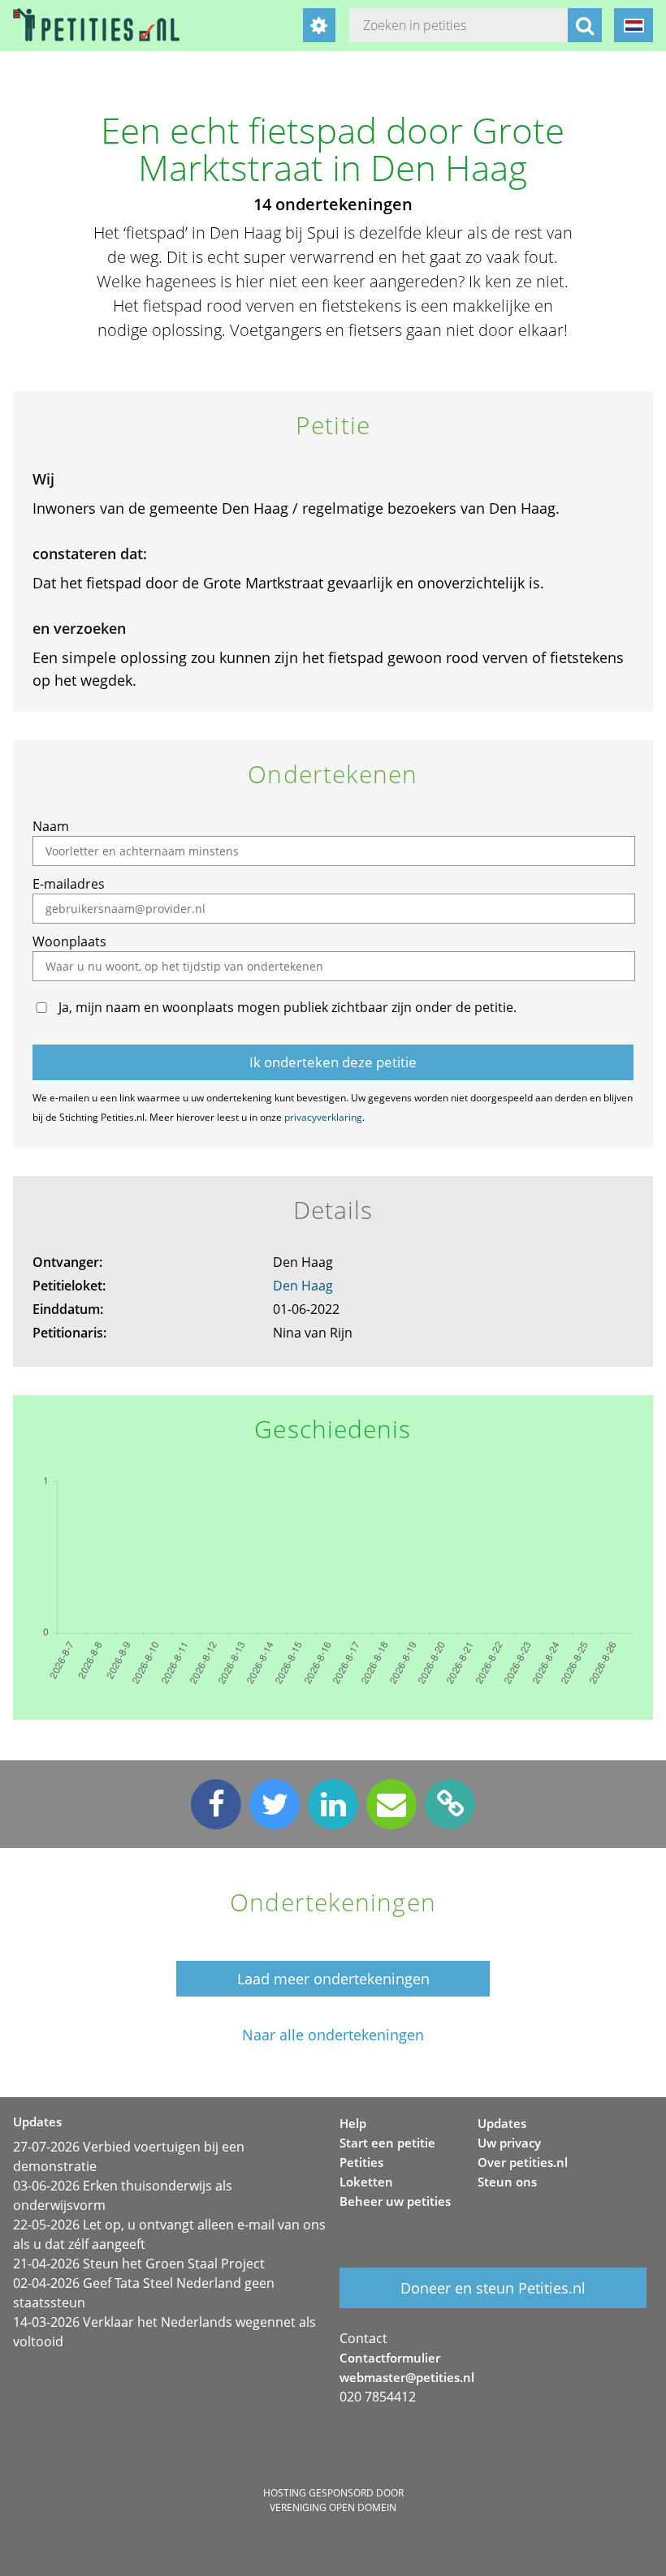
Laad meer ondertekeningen (333, 1979)
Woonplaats (69, 941)
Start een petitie (387, 2143)
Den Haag (303, 1286)
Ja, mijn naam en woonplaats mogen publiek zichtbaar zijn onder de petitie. (288, 1007)
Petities (361, 2162)
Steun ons (507, 2182)
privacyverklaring (323, 1117)
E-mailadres (69, 884)
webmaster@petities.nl (407, 2377)
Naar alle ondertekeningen (333, 2035)
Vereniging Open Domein (333, 2507)
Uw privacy (509, 2143)
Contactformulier (390, 2358)
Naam (51, 826)
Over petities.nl (523, 2162)
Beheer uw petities (395, 2201)
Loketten (366, 2182)
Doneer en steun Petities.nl (493, 2288)
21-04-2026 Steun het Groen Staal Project (139, 2264)
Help (353, 2123)
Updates (502, 2123)
